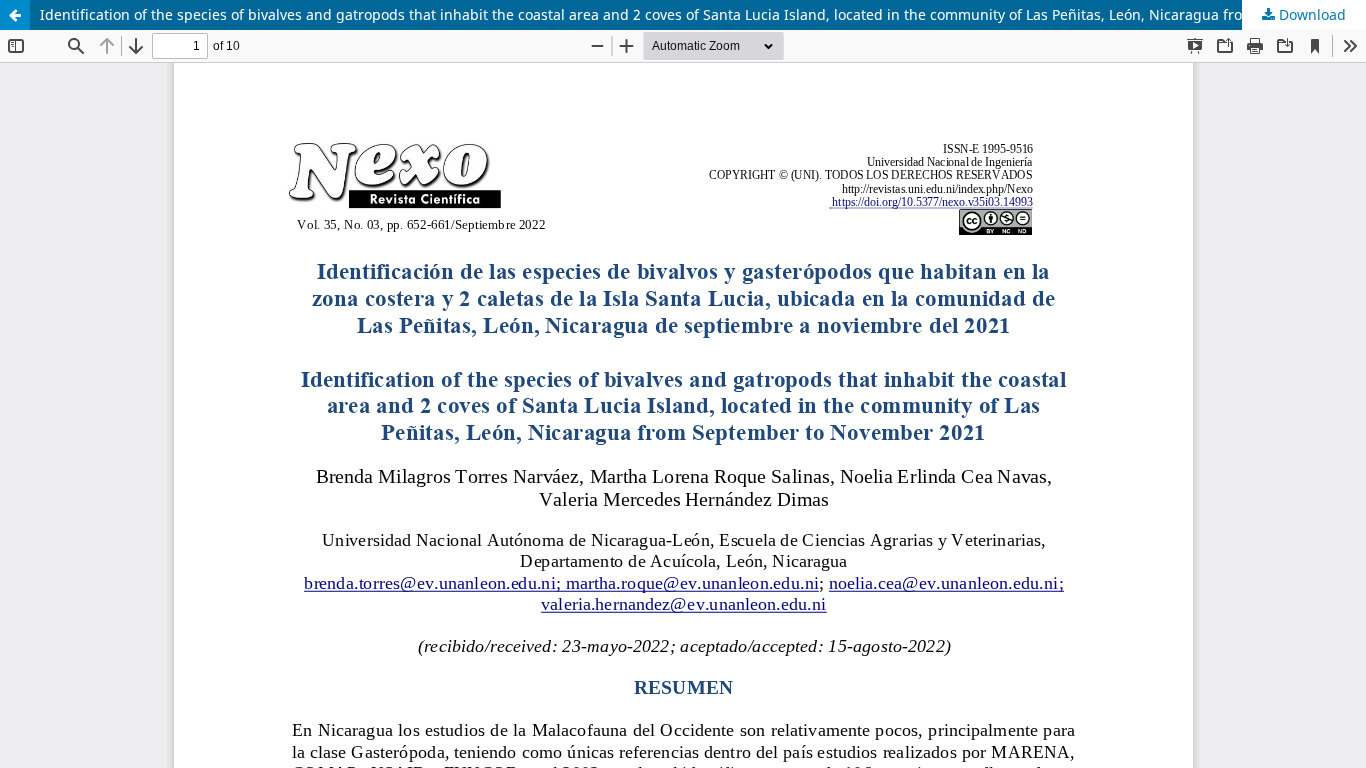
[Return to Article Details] (15, 15)
